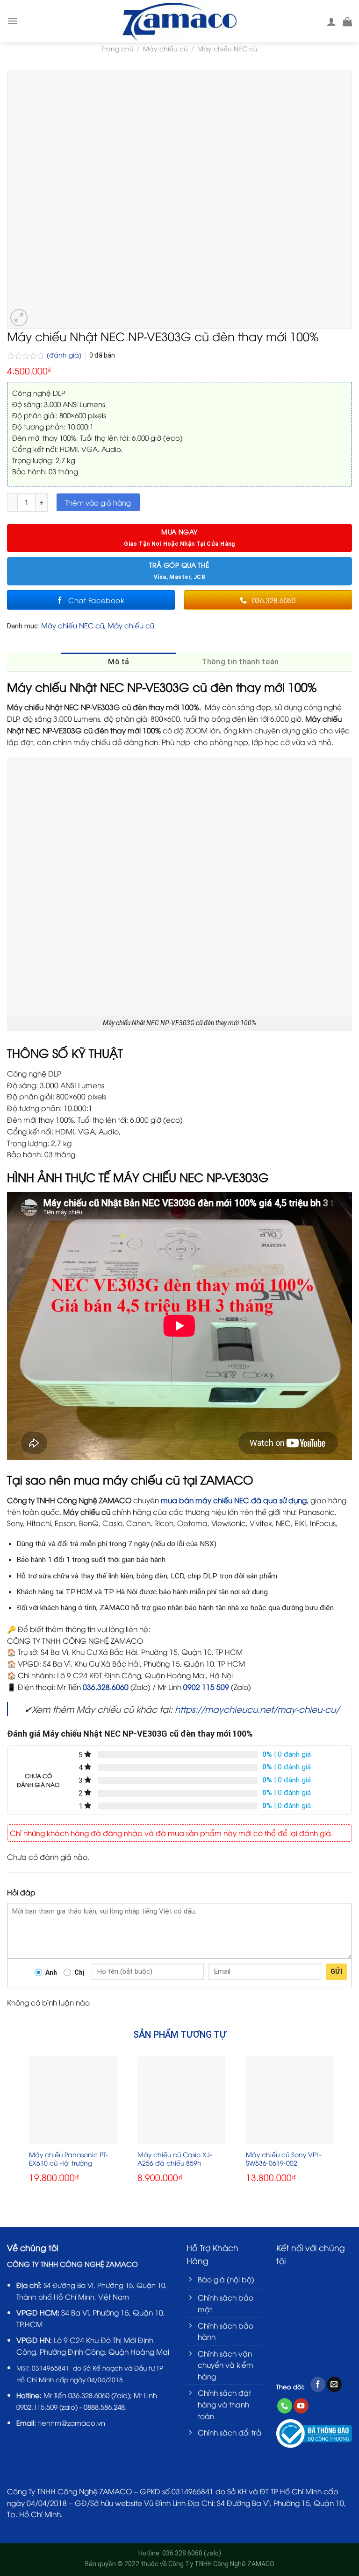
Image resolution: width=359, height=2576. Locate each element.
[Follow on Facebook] (318, 2384)
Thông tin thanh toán (240, 662)
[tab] (119, 662)
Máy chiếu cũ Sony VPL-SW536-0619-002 (284, 2159)
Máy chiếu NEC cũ (227, 48)
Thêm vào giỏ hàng (98, 502)
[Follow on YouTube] (301, 2406)
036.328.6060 (106, 1686)
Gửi (336, 1971)
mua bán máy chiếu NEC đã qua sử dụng (234, 1500)
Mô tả (119, 662)
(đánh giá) (65, 355)
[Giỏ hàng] (347, 21)
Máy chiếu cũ (165, 48)
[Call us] (285, 2406)
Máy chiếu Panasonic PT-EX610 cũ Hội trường (68, 2159)
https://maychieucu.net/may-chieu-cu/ (257, 1709)
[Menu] (13, 21)
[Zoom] (19, 318)
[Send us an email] (334, 2384)
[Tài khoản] (331, 21)
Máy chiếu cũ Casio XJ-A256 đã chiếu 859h (175, 2159)
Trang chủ (118, 48)
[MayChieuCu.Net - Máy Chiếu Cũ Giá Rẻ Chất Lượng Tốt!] (180, 21)
